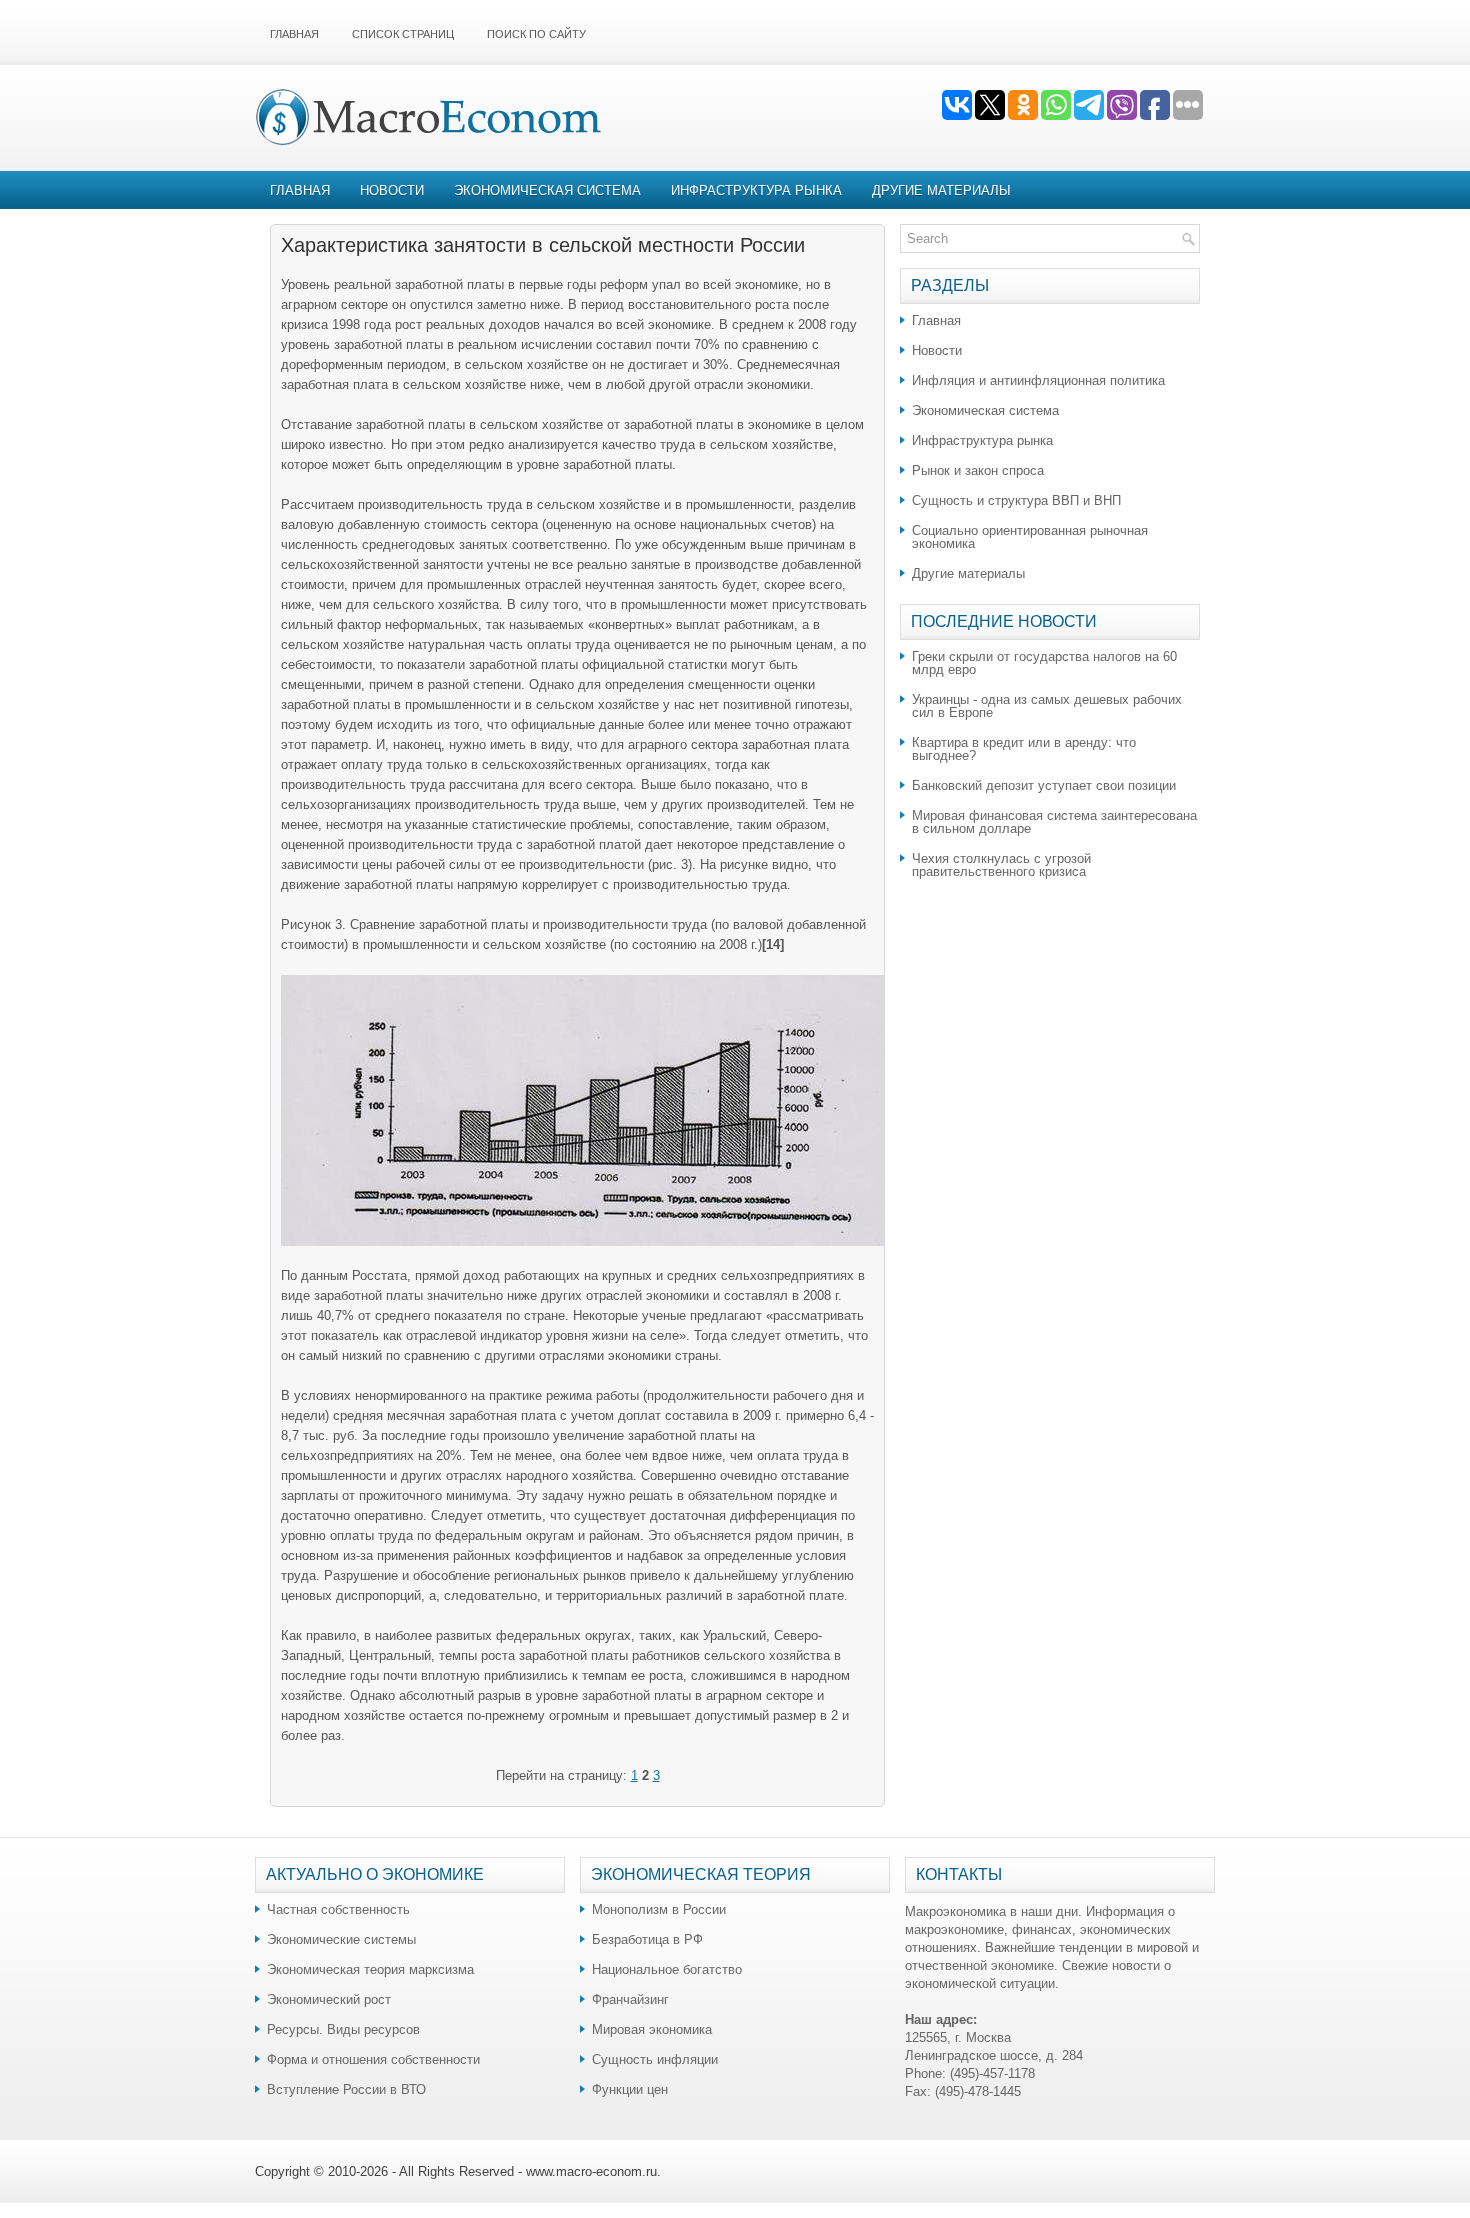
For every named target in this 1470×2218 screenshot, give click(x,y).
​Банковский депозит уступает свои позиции (1044, 785)
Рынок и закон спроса (978, 470)
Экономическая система (547, 190)
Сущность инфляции (655, 2059)
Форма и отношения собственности (373, 2059)
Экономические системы (341, 1939)
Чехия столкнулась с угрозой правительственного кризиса (1001, 865)
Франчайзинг (630, 1999)
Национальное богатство (667, 1969)
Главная (294, 34)
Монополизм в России (659, 1909)
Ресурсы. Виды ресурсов (343, 2029)
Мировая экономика (652, 2029)
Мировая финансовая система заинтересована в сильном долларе (1054, 822)
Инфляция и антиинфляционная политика (1038, 380)
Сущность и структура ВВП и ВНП (1016, 500)
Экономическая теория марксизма (370, 1969)
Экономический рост (329, 1999)
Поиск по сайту (536, 34)
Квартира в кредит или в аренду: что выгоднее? (1024, 749)
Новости (392, 190)
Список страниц (403, 34)
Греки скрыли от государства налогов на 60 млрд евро (1044, 663)
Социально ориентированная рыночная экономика (1030, 537)
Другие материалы (941, 190)
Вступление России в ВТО (346, 2089)
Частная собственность (338, 1909)
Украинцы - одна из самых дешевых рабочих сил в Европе (1047, 706)
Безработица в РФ (647, 1939)
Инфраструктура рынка (756, 190)
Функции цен (630, 2089)
